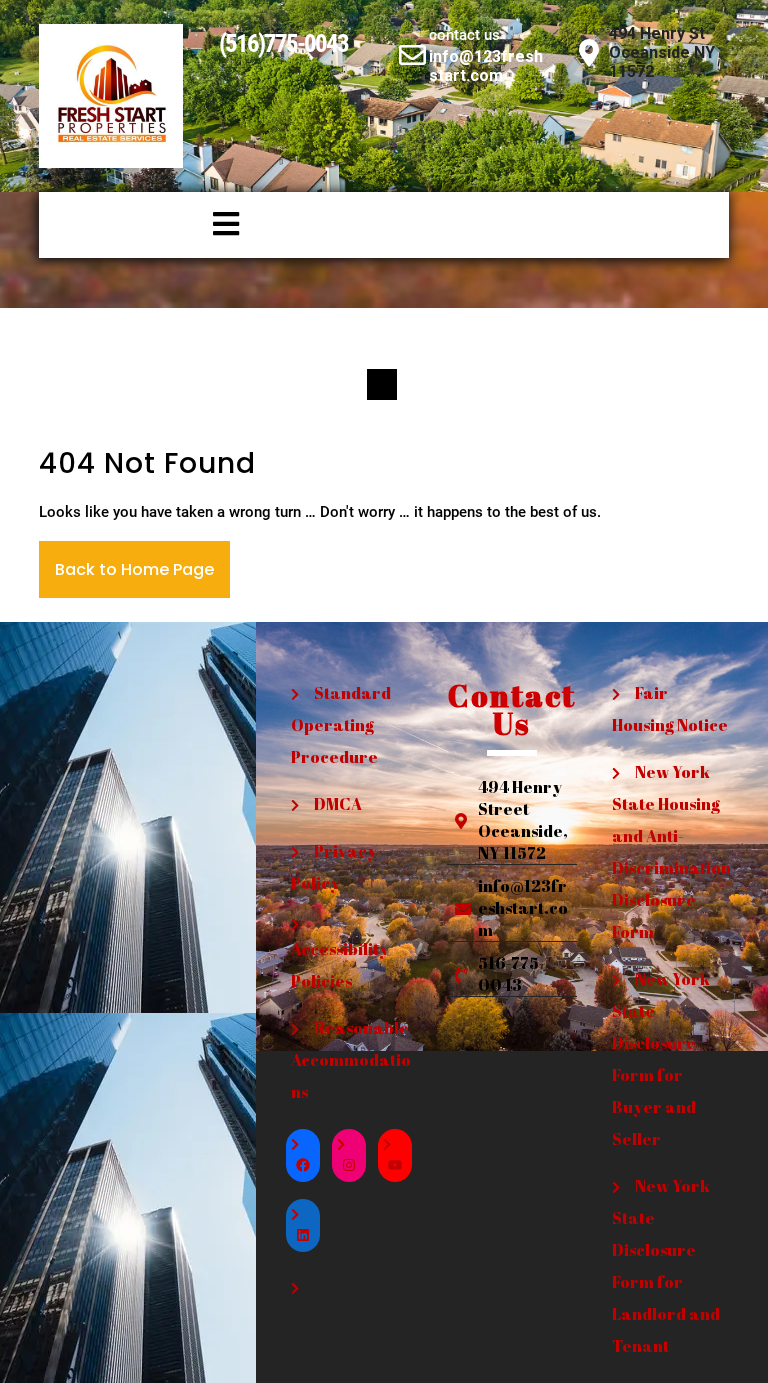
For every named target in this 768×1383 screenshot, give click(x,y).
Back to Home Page (134, 569)
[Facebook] (303, 1165)
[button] (144, 225)
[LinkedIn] (303, 1235)
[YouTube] (395, 1165)
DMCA (338, 804)
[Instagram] (349, 1165)
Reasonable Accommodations (351, 1060)
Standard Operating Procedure (341, 725)
